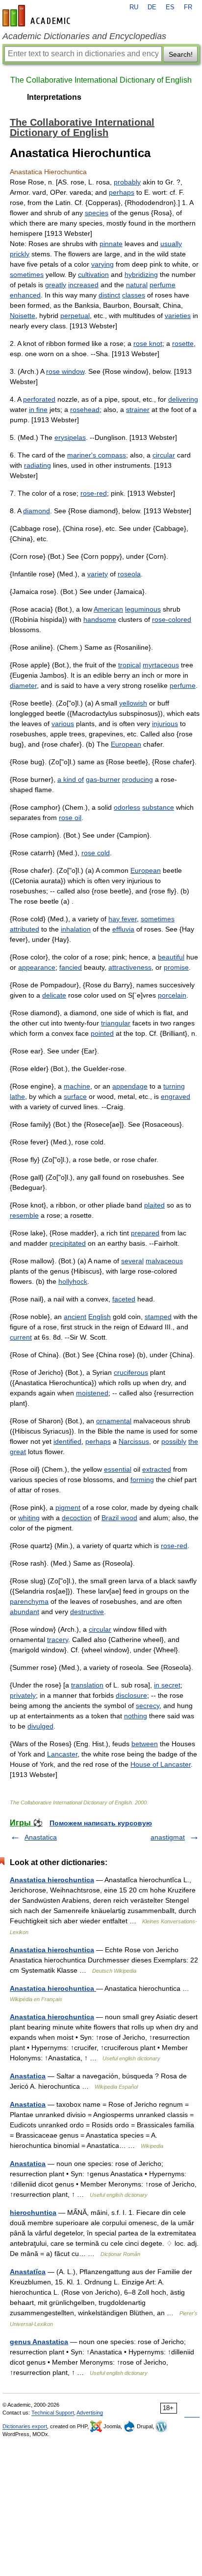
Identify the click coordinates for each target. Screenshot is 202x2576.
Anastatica (41, 1837)
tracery (58, 1640)
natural (137, 285)
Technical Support (53, 2413)
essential (118, 1469)
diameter (23, 685)
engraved (176, 1096)
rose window (65, 371)
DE (152, 7)
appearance (37, 967)
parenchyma (29, 1601)
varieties (178, 316)
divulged (40, 1726)
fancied (71, 967)
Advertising (90, 2413)
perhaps (122, 192)
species (97, 213)
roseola (129, 574)
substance (158, 807)
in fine (38, 410)
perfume (163, 285)
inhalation (76, 929)
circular (164, 455)
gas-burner (103, 779)
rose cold (96, 853)
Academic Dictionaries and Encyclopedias (84, 36)
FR (188, 7)
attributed (25, 929)
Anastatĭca (28, 2272)
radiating (38, 465)
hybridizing (141, 274)
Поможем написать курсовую (101, 1823)
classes (134, 295)
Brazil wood (119, 1518)
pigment (68, 1507)
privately (23, 1695)
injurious (165, 724)
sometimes (27, 274)
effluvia (123, 929)
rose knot (148, 343)
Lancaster (62, 1754)
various (63, 724)
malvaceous (164, 1261)
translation (87, 1685)
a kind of (71, 779)
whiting (29, 1518)
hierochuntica (33, 2212)
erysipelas (70, 437)
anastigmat (168, 1837)
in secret (167, 1685)
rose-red (94, 493)
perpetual (75, 316)
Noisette (23, 316)
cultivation (93, 274)
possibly (174, 1441)
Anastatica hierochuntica (52, 1880)
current (21, 1337)
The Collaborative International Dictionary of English (101, 80)
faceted (124, 1299)
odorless (127, 807)
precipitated (68, 1243)
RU (134, 7)
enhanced (25, 295)
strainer (138, 410)
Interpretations (54, 97)
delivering (183, 399)
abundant (25, 1612)
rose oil (70, 818)
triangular (116, 1023)
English (100, 1317)
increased (83, 285)
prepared (145, 1233)
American (108, 609)
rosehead (85, 410)
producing (138, 779)
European (126, 744)
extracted (157, 1469)
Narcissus (134, 1441)
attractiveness (130, 967)
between (145, 1744)
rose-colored (172, 619)
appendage (130, 1086)
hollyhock (73, 1281)
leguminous (143, 609)
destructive (87, 1612)
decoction (77, 1518)
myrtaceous (161, 665)
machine (77, 1086)
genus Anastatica (39, 2342)
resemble (24, 1215)
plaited (154, 1205)
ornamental (114, 1421)
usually (171, 244)
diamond (37, 511)
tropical (129, 665)
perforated (39, 399)
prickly (20, 254)
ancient (75, 1317)
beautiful (171, 957)
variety (98, 574)
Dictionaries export (25, 2426)
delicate (54, 995)
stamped (158, 1317)
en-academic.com (38, 16)
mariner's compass (97, 455)
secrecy (148, 1706)
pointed (102, 1033)
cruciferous (131, 1372)
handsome (100, 619)
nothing (136, 1716)
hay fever (123, 919)
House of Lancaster (161, 1764)
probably (127, 182)
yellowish (133, 703)
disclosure (131, 1695)
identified (67, 1441)
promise (176, 967)
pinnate (111, 244)
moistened (92, 1393)
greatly (56, 285)
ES (170, 7)
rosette (183, 343)
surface (75, 1096)
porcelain (172, 995)
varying (102, 264)
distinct (109, 295)
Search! (181, 54)
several (132, 1261)
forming (142, 1480)
